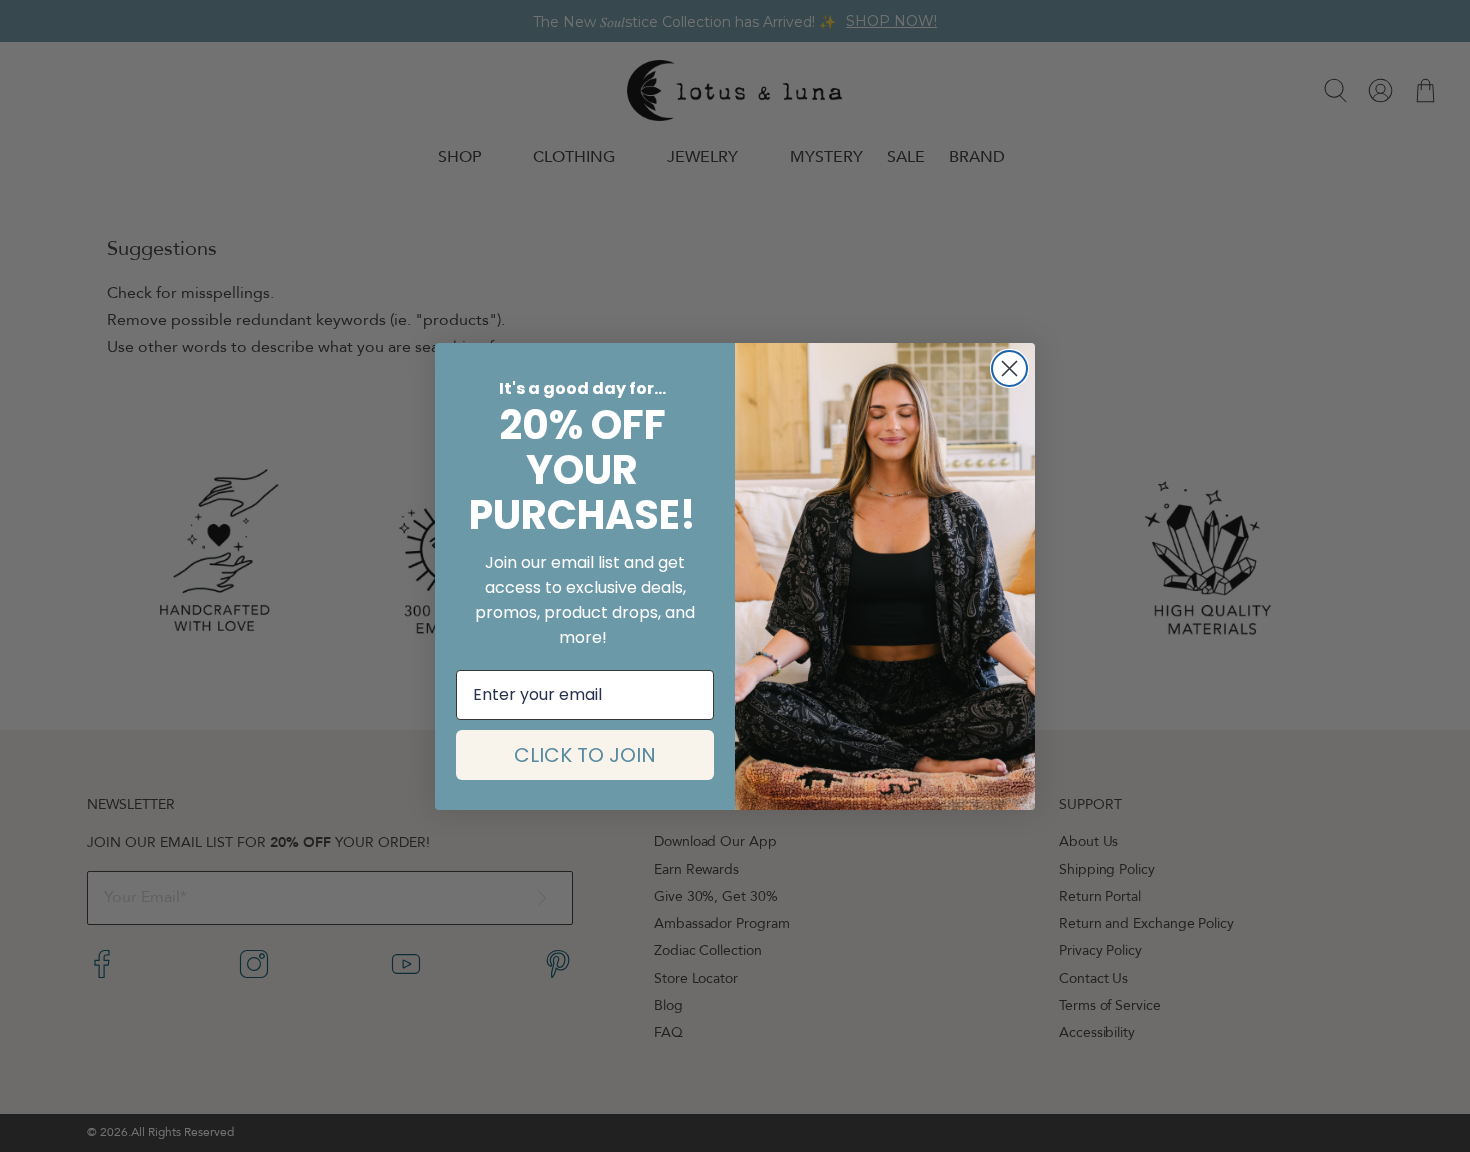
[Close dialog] (1009, 368)
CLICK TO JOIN (585, 755)
